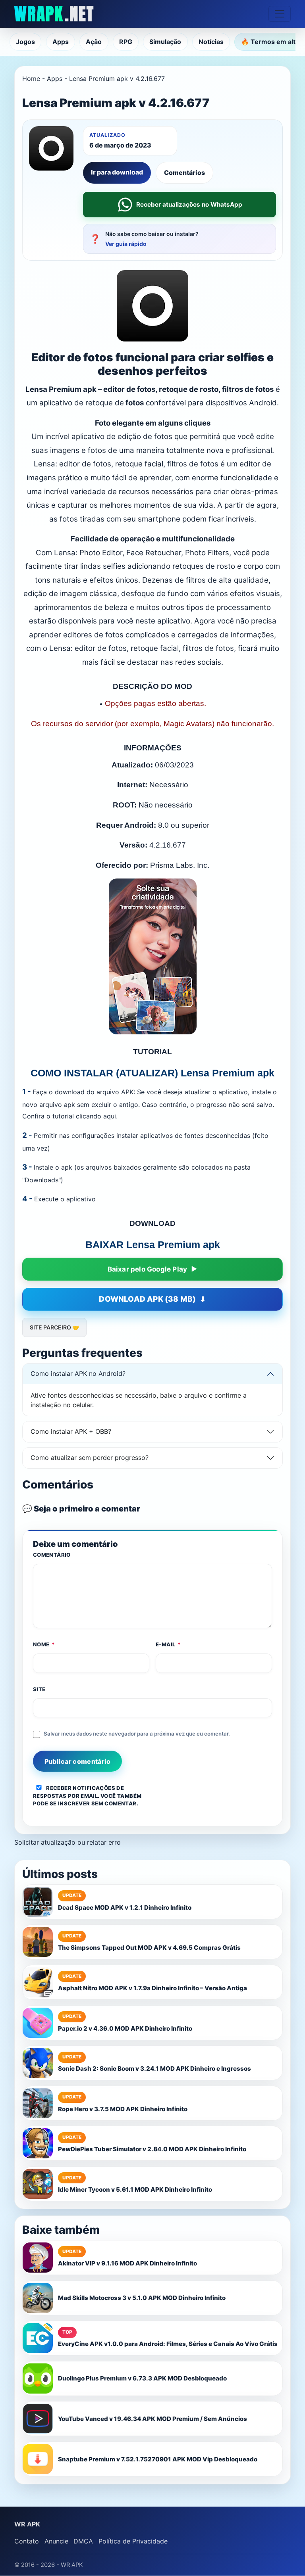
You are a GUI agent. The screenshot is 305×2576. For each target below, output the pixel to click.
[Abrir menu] (280, 14)
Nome (44, 1644)
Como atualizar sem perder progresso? (90, 1458)
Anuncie (56, 2541)
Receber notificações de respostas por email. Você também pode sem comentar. (87, 1796)
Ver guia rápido (126, 244)
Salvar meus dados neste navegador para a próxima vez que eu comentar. (137, 1734)
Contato (27, 2541)
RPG (126, 42)
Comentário (52, 1555)
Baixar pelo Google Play (148, 1269)
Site (39, 1689)
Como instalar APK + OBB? (71, 1431)
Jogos (25, 42)
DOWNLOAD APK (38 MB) (147, 1299)
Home (31, 79)
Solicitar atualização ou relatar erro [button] (68, 1842)
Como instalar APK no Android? (78, 1373)
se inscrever (70, 1803)
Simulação (165, 42)
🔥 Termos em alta (270, 42)
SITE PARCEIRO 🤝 (54, 1327)
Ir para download (117, 172)
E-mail (168, 1644)
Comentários (184, 173)
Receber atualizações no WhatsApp (189, 204)
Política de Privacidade (133, 2541)
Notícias (211, 42)
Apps (61, 42)
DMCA (83, 2541)
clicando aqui (96, 1116)
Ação (94, 42)
